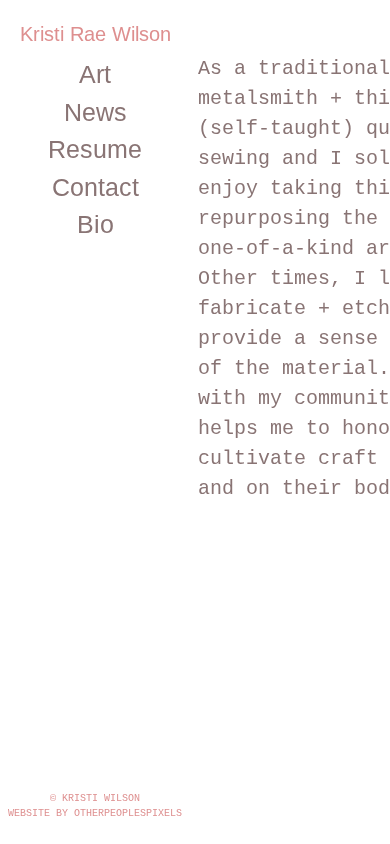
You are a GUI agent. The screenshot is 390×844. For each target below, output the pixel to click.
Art (95, 74)
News (95, 112)
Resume (95, 149)
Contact (95, 187)
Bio (95, 224)
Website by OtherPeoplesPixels (95, 813)
